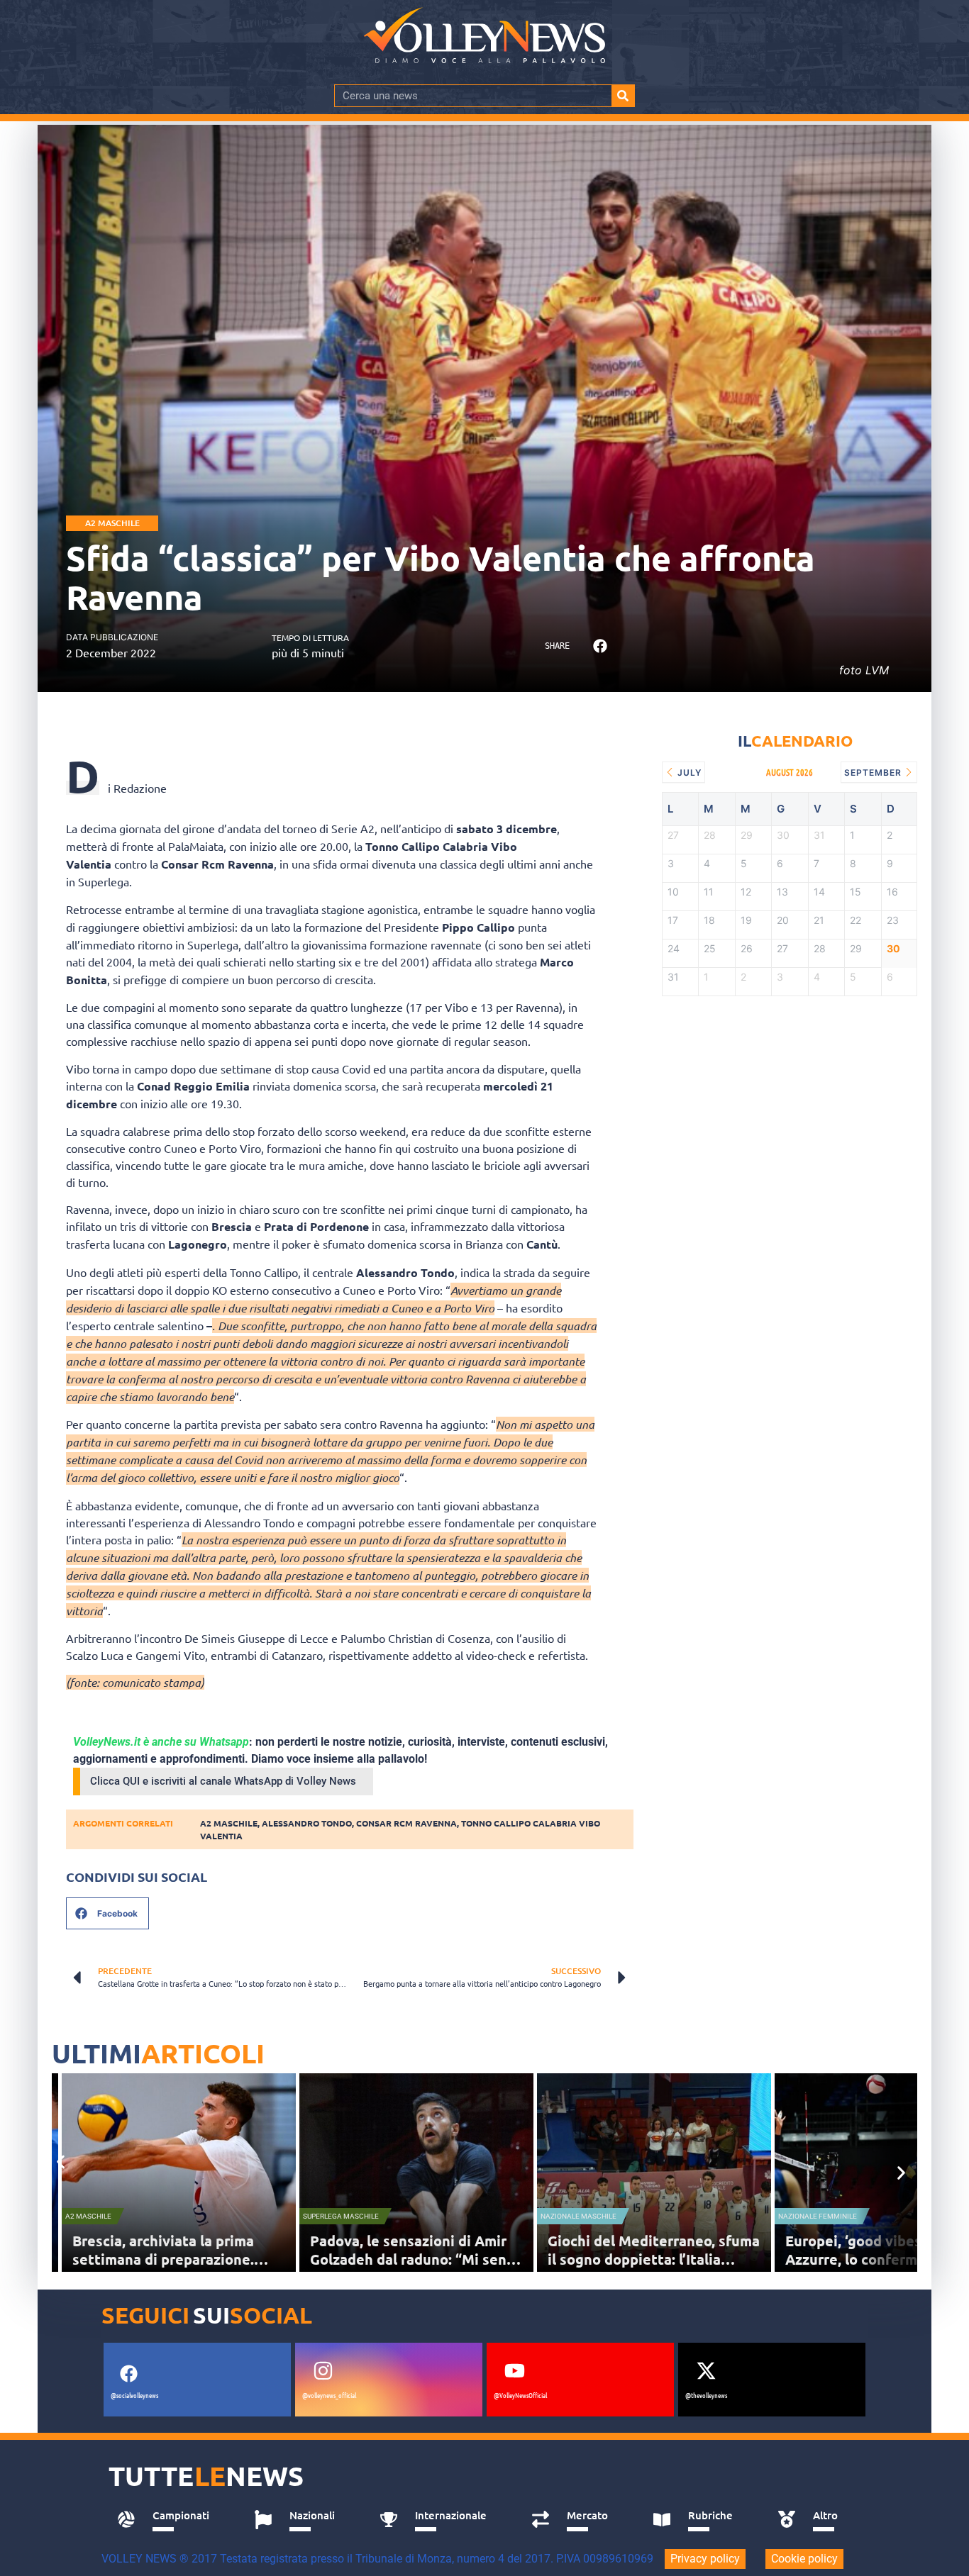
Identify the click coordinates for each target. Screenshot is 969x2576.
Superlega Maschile (341, 2216)
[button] (600, 646)
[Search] (623, 96)
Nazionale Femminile (818, 2216)
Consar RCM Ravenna (406, 1823)
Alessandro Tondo (307, 1823)
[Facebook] (128, 2373)
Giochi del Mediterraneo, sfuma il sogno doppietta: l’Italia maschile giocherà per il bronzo (654, 2259)
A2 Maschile (112, 523)
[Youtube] (514, 2370)
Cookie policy (804, 2559)
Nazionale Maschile (578, 2216)
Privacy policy (705, 2559)
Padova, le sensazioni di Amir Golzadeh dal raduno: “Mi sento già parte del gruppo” (416, 2259)
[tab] (170, 2519)
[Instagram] (323, 2370)
